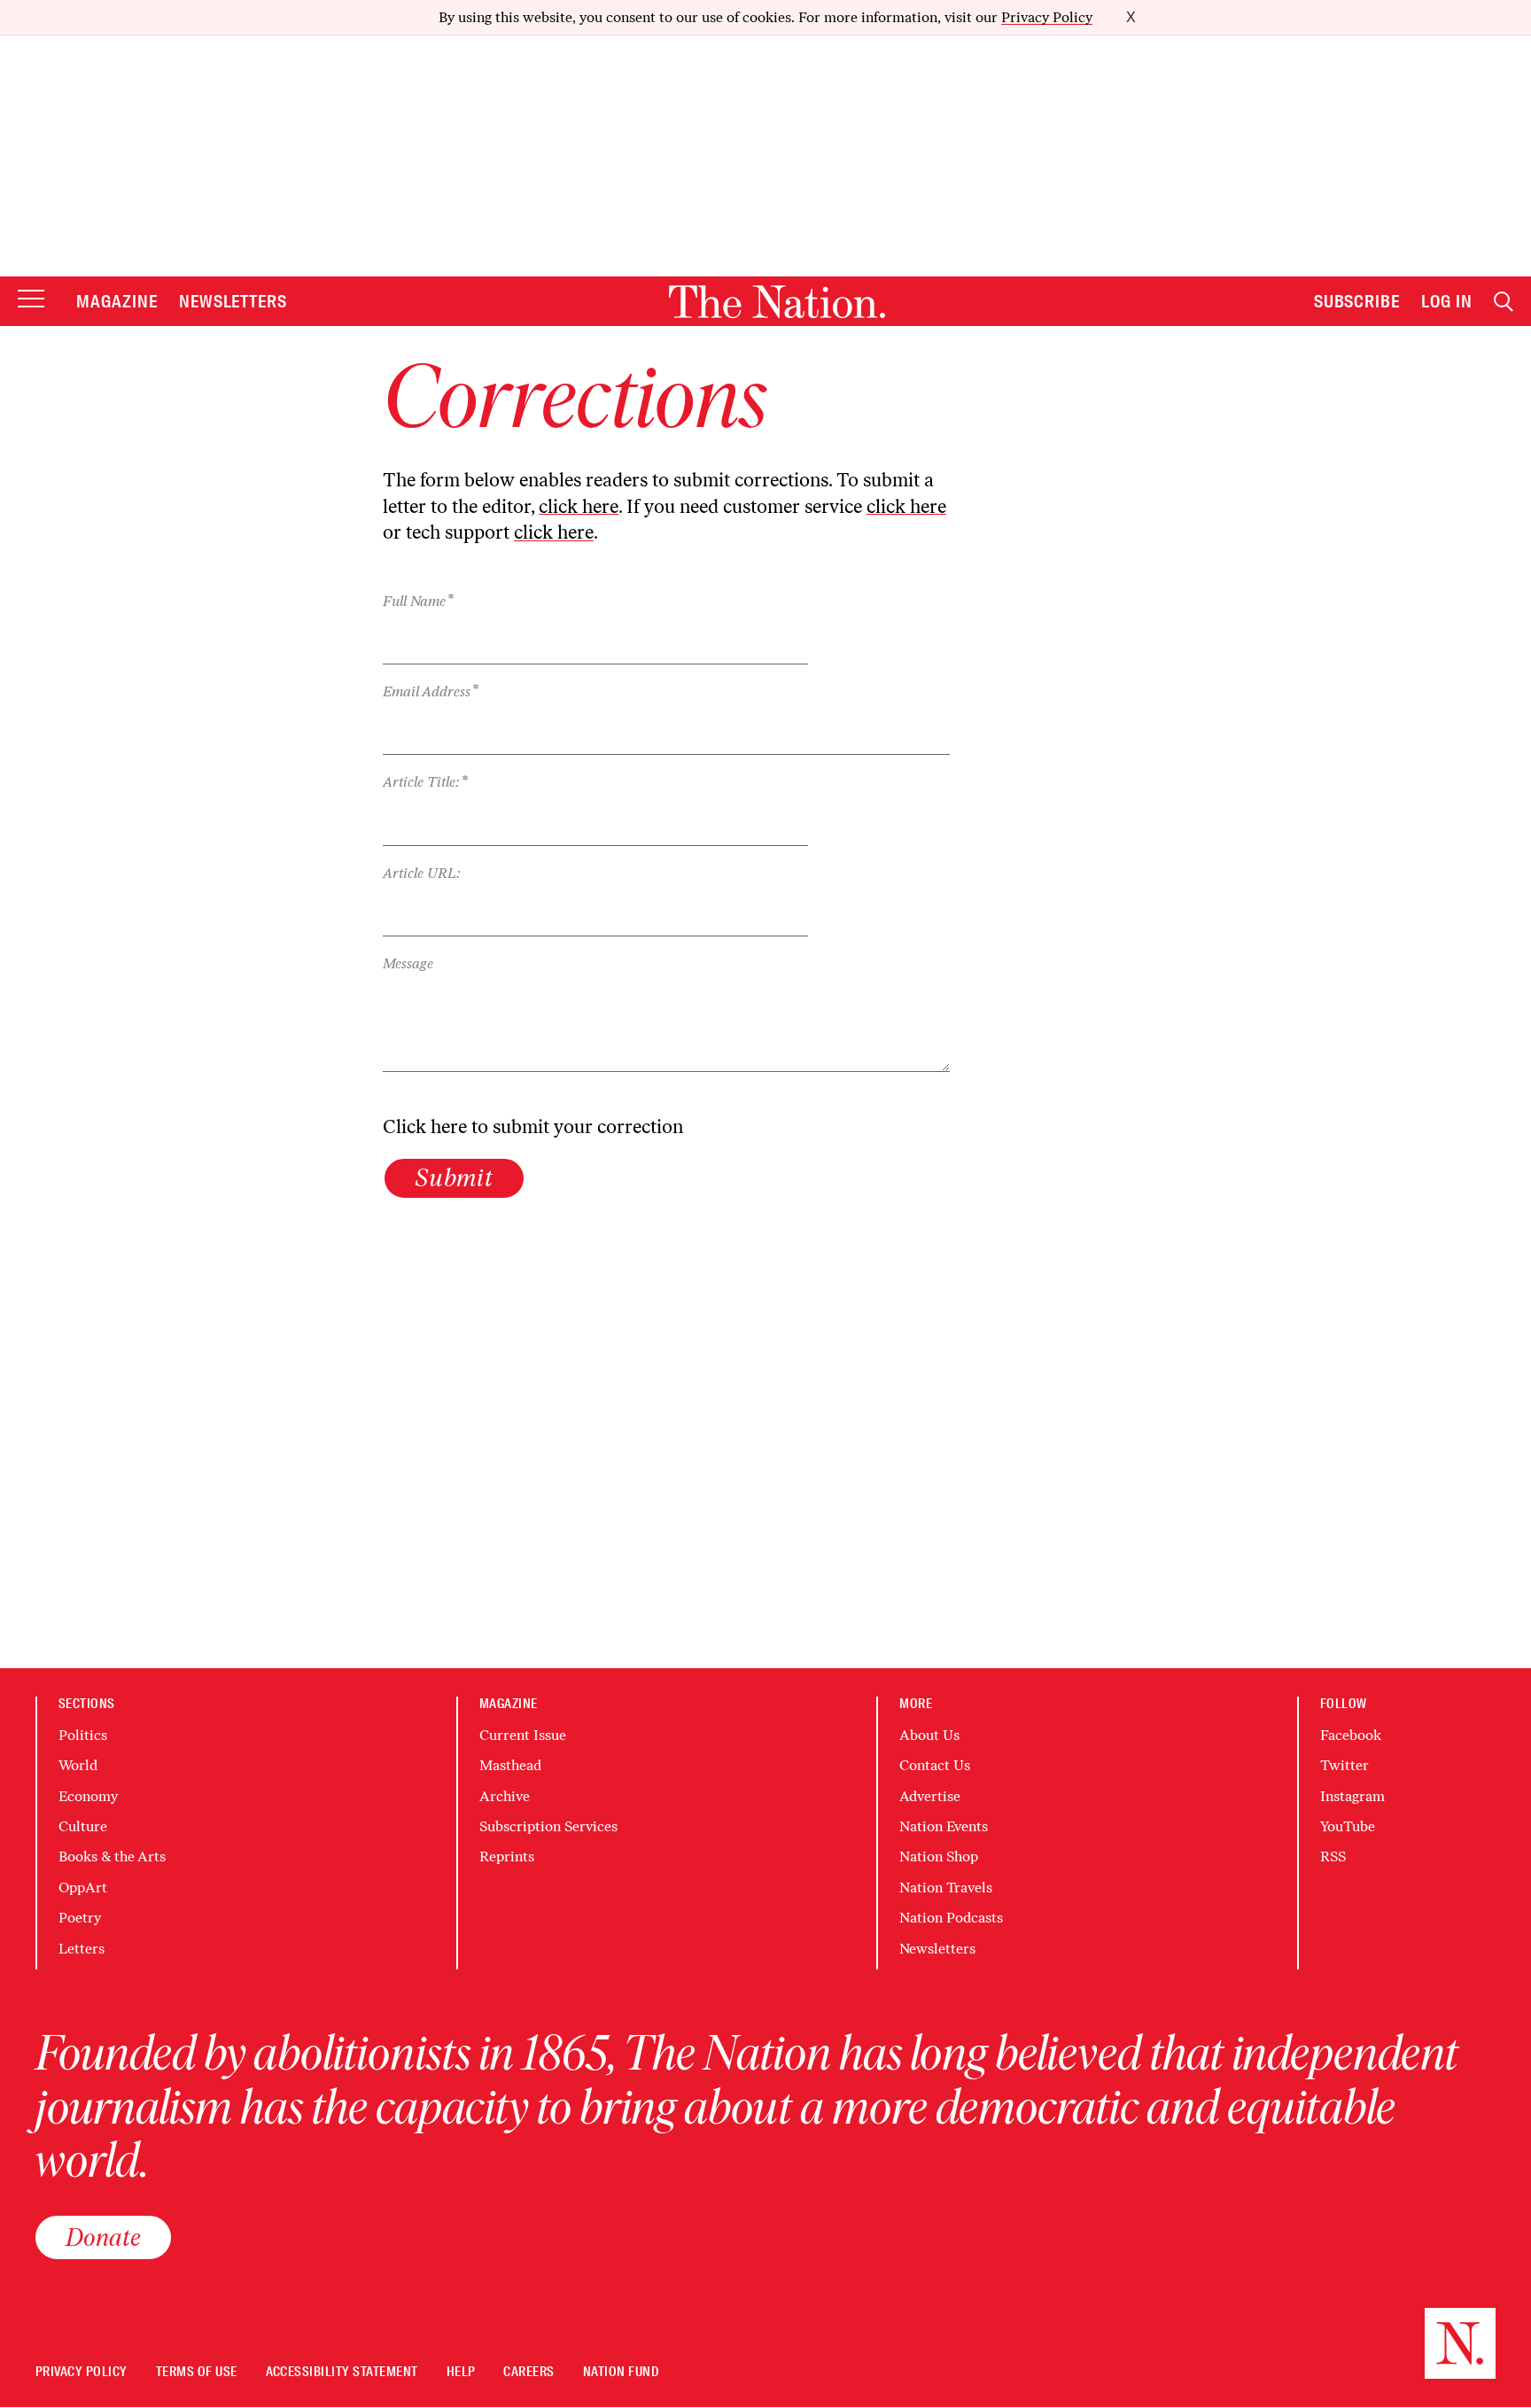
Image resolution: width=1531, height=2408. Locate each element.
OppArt (83, 1888)
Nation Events (944, 1826)
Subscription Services (548, 1826)
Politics (83, 1735)
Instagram (1352, 1796)
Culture (83, 1826)
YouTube (1348, 1826)
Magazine (117, 301)
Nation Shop (939, 1856)
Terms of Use (197, 2372)
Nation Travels (946, 1888)
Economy (88, 1796)
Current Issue (523, 1735)
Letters (82, 1949)
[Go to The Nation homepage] (777, 302)
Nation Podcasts (951, 1918)
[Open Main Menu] (31, 300)
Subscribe (1357, 301)
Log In (1447, 301)
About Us (929, 1735)
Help (461, 2372)
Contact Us (935, 1765)
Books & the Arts (112, 1856)
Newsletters (233, 301)
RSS (1333, 1856)
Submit (454, 1177)
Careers (528, 2372)
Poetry (80, 1918)
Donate (103, 2237)
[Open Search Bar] (1504, 302)
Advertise (930, 1796)
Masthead (510, 1765)
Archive (505, 1796)
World (78, 1765)
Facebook (1351, 1735)
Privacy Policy (1047, 17)
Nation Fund (621, 2372)
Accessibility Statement (342, 2372)
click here (579, 506)
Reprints (507, 1856)
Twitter (1344, 1765)
